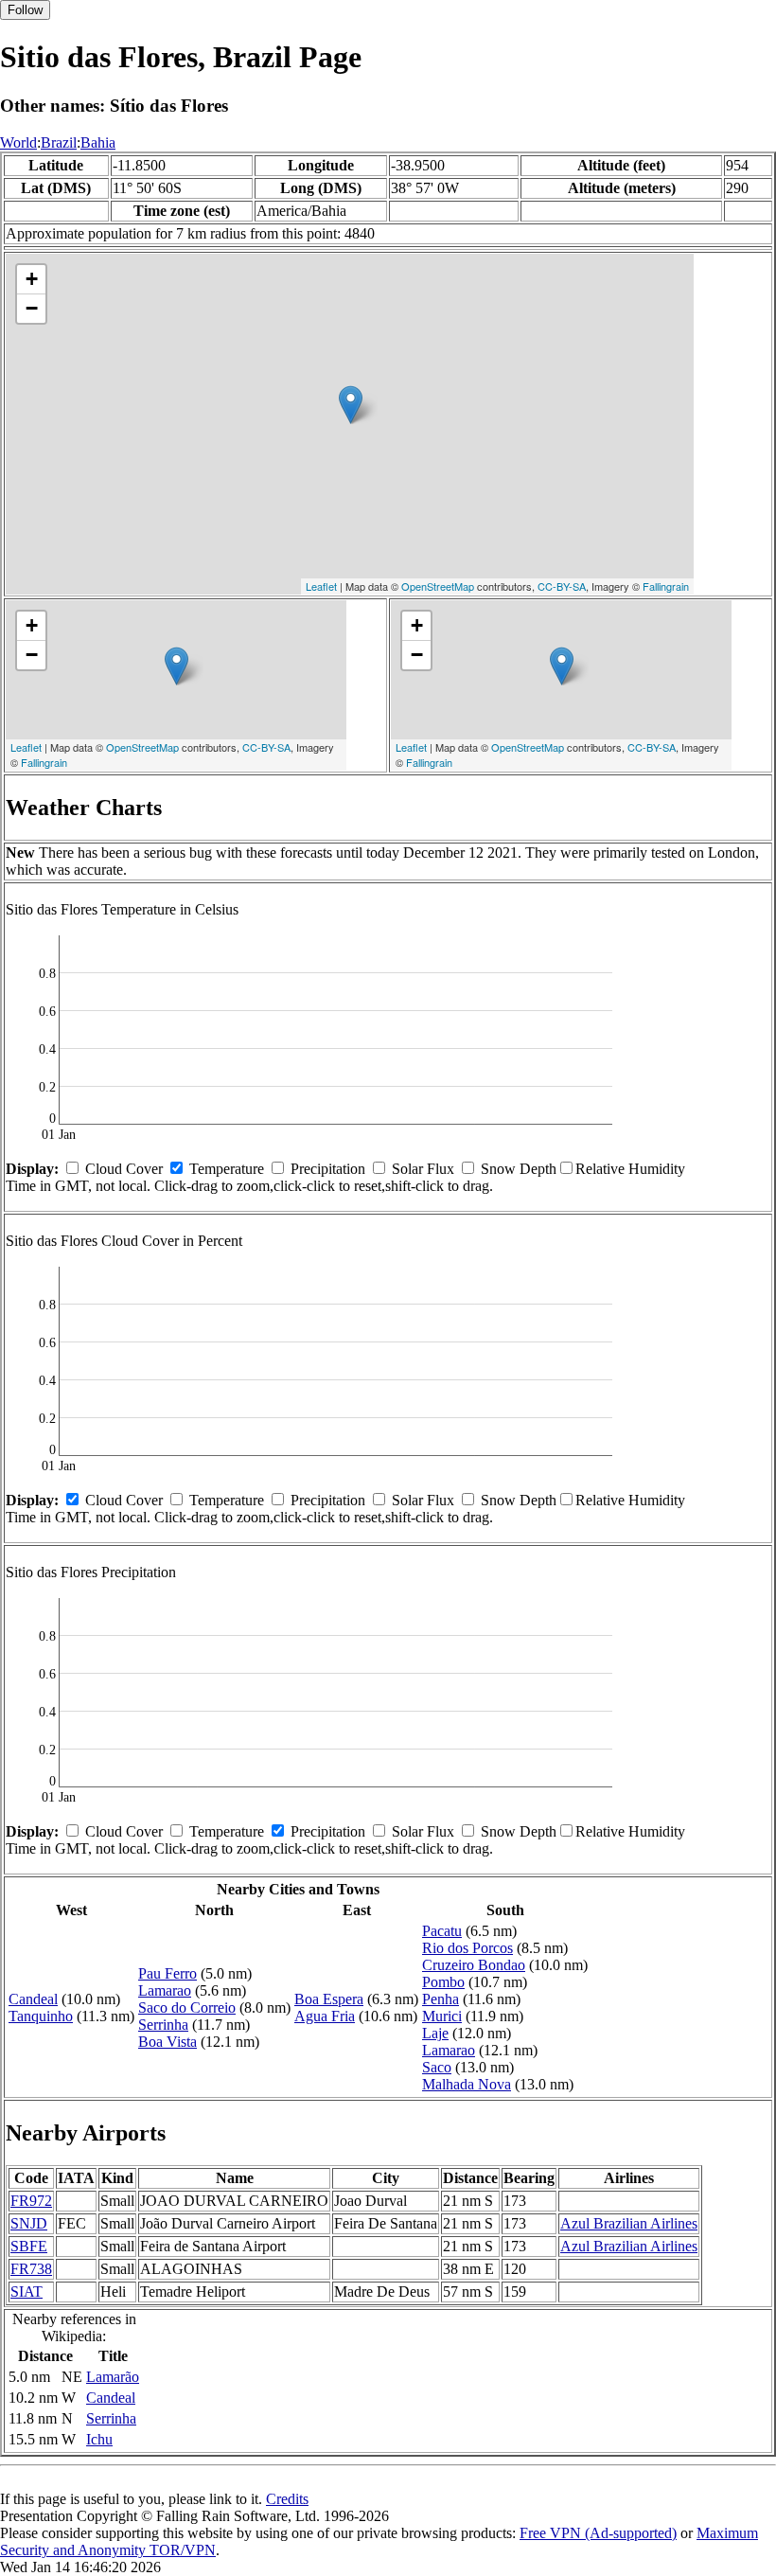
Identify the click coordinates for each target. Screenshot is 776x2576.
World (18, 142)
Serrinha (163, 2025)
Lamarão (113, 2377)
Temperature (227, 1169)
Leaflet (321, 586)
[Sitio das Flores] (351, 405)
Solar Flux (423, 1169)
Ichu (99, 2439)
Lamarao (165, 1990)
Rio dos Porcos (467, 1948)
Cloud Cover (124, 1169)
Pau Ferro (168, 1973)
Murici (442, 2016)
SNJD (29, 2223)
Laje (435, 2033)
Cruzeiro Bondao (474, 1965)
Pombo (443, 1982)
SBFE (29, 2246)
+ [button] (32, 279)
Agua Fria (325, 2016)
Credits (287, 2499)
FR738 (31, 2269)
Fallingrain (666, 586)
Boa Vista (168, 2042)
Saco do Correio (187, 2008)
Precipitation (328, 1169)
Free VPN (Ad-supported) (598, 2533)
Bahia (98, 142)
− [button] (32, 308)
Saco (437, 2067)
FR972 (31, 2201)
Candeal (33, 1999)
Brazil (59, 142)
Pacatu (442, 1931)
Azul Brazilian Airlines (629, 2223)
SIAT (26, 2292)
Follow (25, 10)
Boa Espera (329, 1999)
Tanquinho (41, 2016)
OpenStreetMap (438, 586)
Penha (441, 1999)
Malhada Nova (467, 2084)
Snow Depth (519, 1169)
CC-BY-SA (562, 586)
